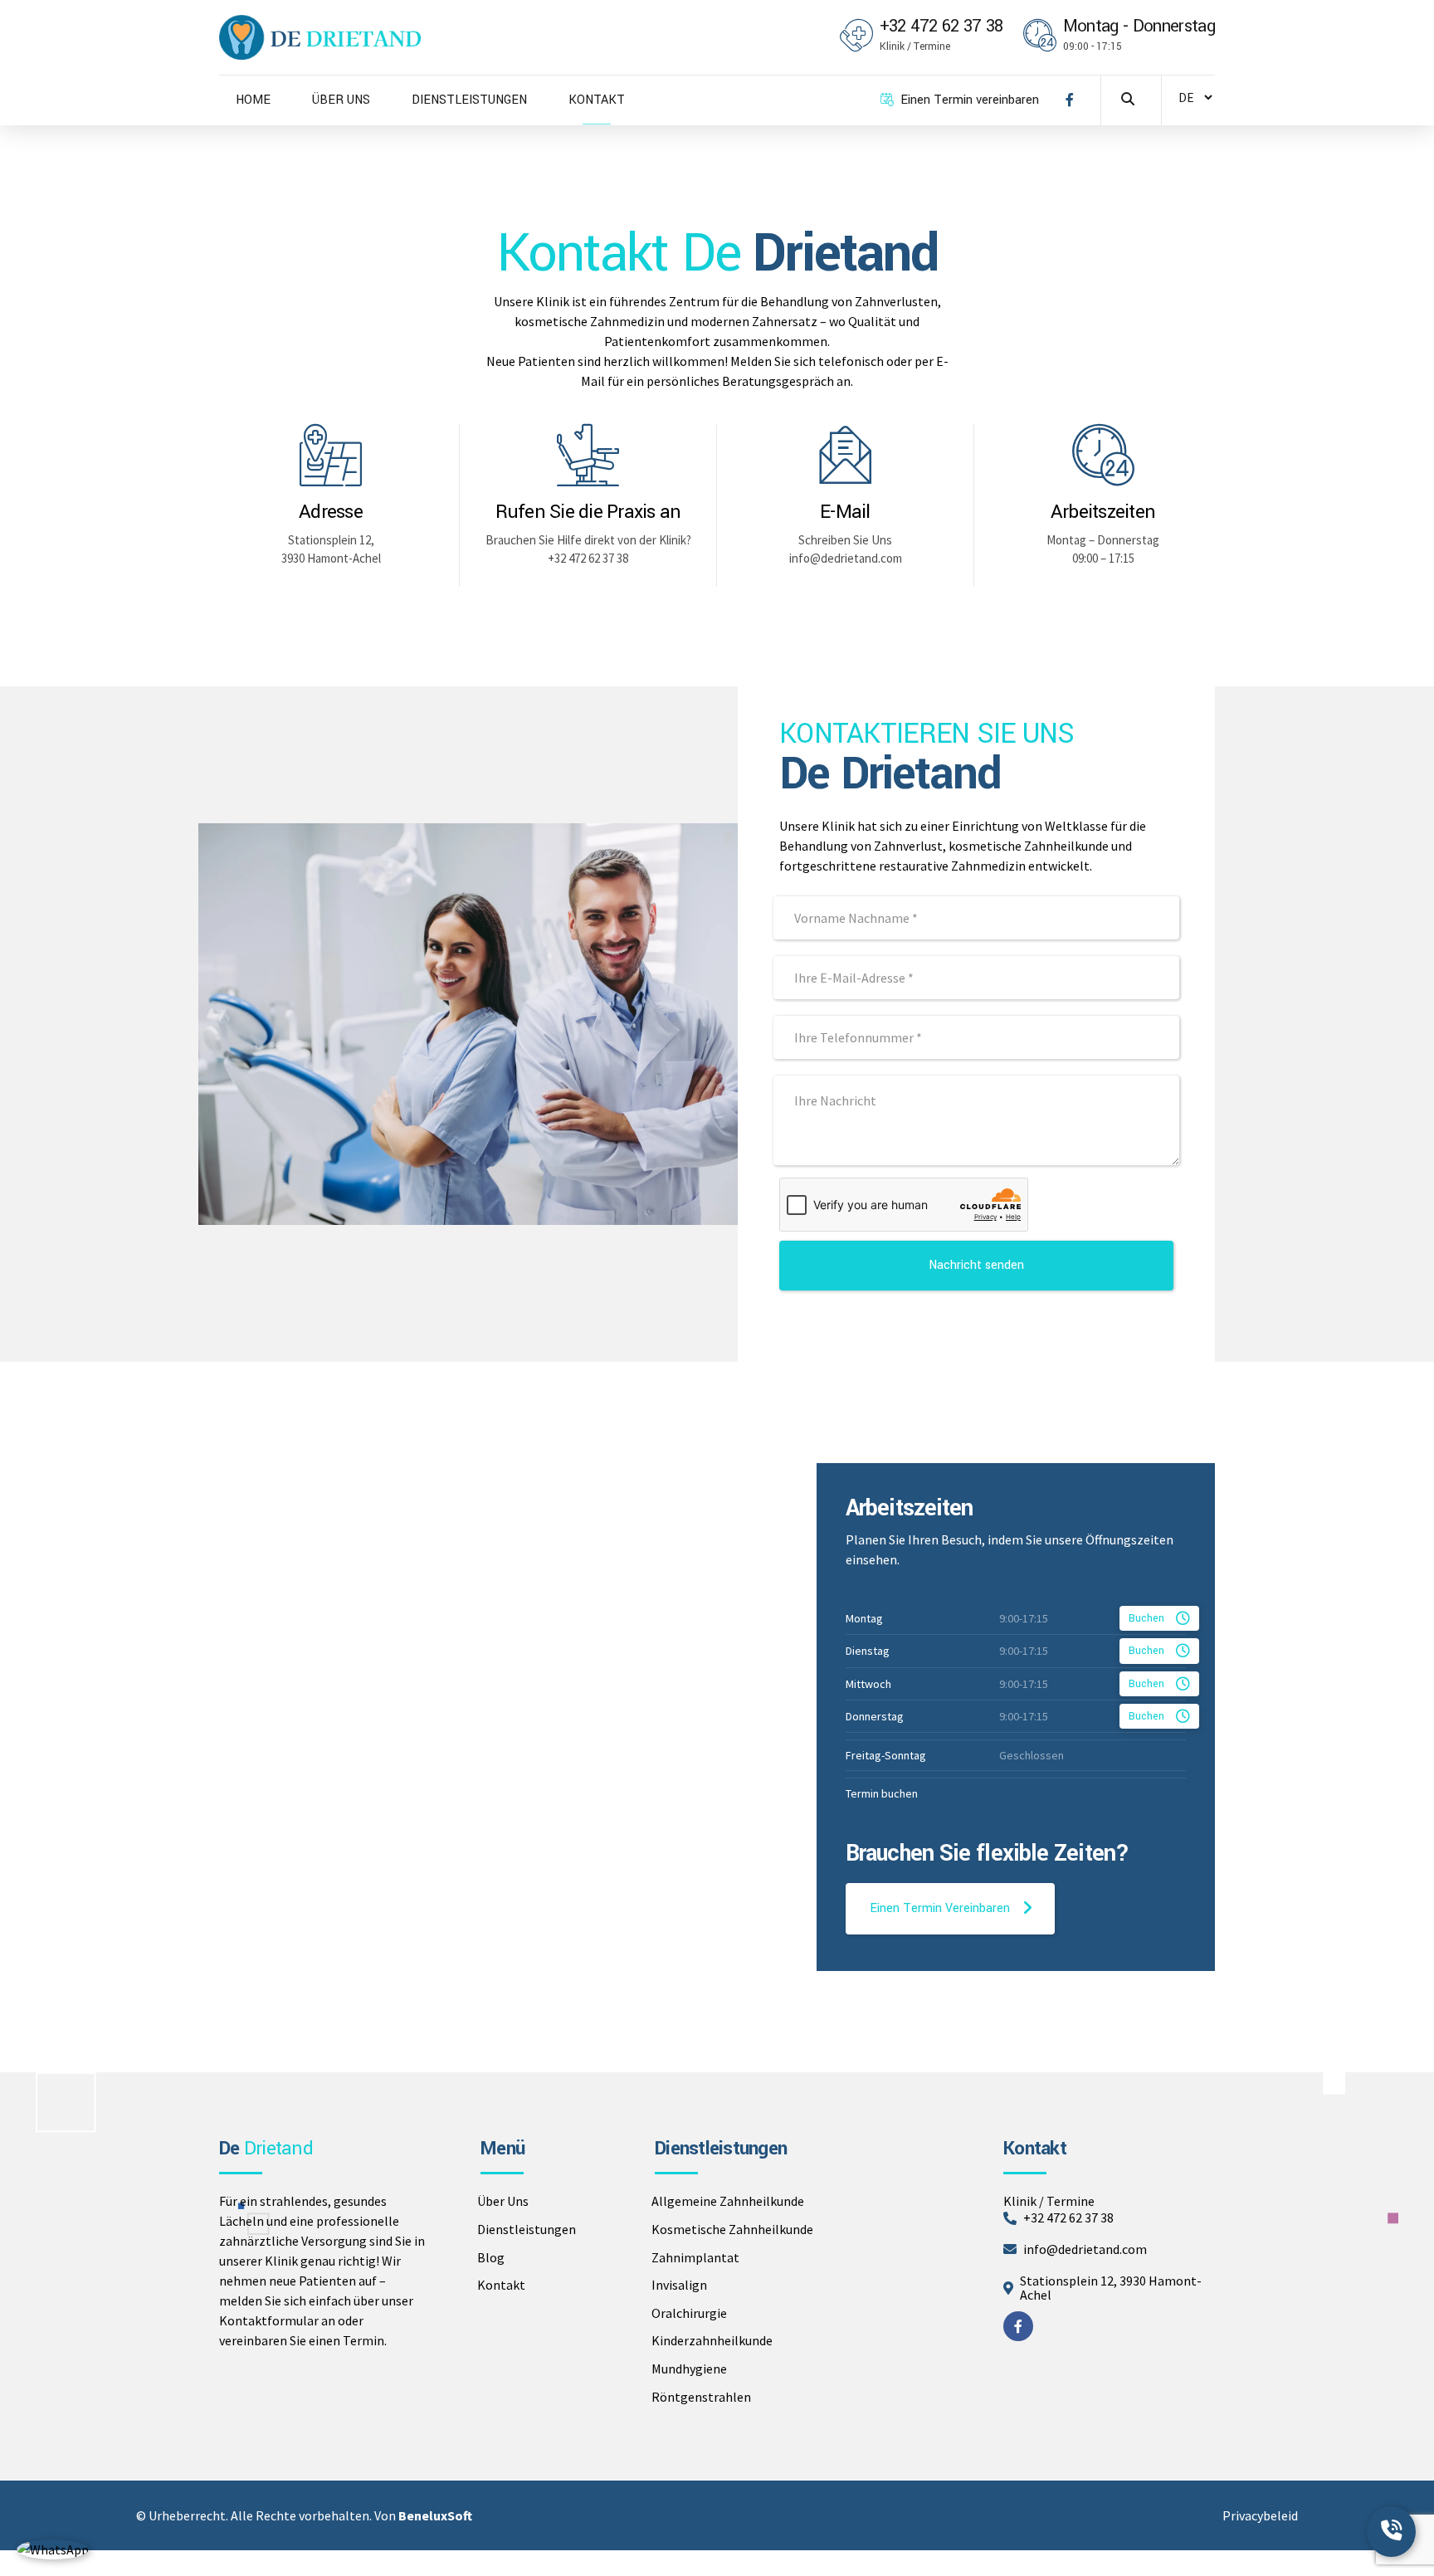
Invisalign (679, 2285)
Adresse (331, 512)
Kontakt (501, 2285)
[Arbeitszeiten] (1103, 455)
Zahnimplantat (695, 2257)
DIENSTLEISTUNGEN (469, 100)
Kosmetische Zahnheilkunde (732, 2229)
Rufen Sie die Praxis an (588, 512)
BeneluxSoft (435, 2515)
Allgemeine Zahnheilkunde (728, 2201)
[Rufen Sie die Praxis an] (588, 455)
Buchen (1146, 1618)
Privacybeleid (1260, 2515)
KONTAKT (597, 100)
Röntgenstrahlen (701, 2397)
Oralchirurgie (689, 2313)
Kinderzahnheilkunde (712, 2340)
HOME (253, 100)
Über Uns (503, 2201)
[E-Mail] (845, 455)
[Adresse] (331, 455)
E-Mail (845, 512)
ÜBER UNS (341, 100)
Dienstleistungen (527, 2229)
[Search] (1128, 99)
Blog (491, 2257)
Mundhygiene (689, 2369)
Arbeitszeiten (1103, 512)
